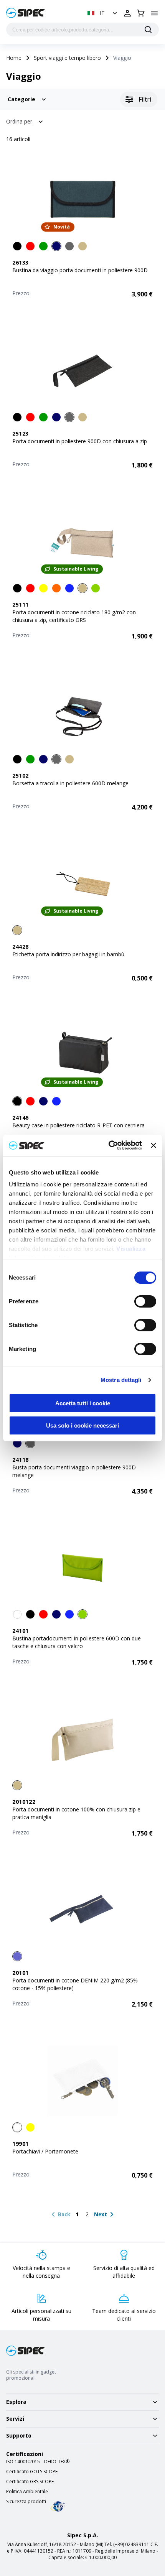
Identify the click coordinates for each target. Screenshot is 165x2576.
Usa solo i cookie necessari (82, 1425)
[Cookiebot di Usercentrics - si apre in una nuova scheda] (109, 1145)
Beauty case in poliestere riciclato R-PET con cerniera (78, 1125)
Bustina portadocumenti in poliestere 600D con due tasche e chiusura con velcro (77, 1642)
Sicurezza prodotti (26, 2502)
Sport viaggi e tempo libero (67, 58)
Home (14, 58)
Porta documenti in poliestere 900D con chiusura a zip (80, 441)
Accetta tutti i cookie (83, 1403)
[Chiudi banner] (153, 1145)
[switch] (145, 1301)
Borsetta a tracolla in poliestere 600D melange (70, 783)
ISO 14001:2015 (23, 2462)
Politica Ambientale (27, 2492)
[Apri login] (127, 13)
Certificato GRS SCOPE (30, 2482)
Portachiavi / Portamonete (45, 2151)
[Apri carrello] (141, 13)
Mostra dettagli (121, 1380)
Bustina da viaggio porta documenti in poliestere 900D (80, 270)
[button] (103, 13)
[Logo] (26, 13)
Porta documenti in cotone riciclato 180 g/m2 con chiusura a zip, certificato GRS (74, 616)
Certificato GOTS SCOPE (32, 2472)
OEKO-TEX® (57, 2462)
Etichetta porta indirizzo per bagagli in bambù (68, 954)
